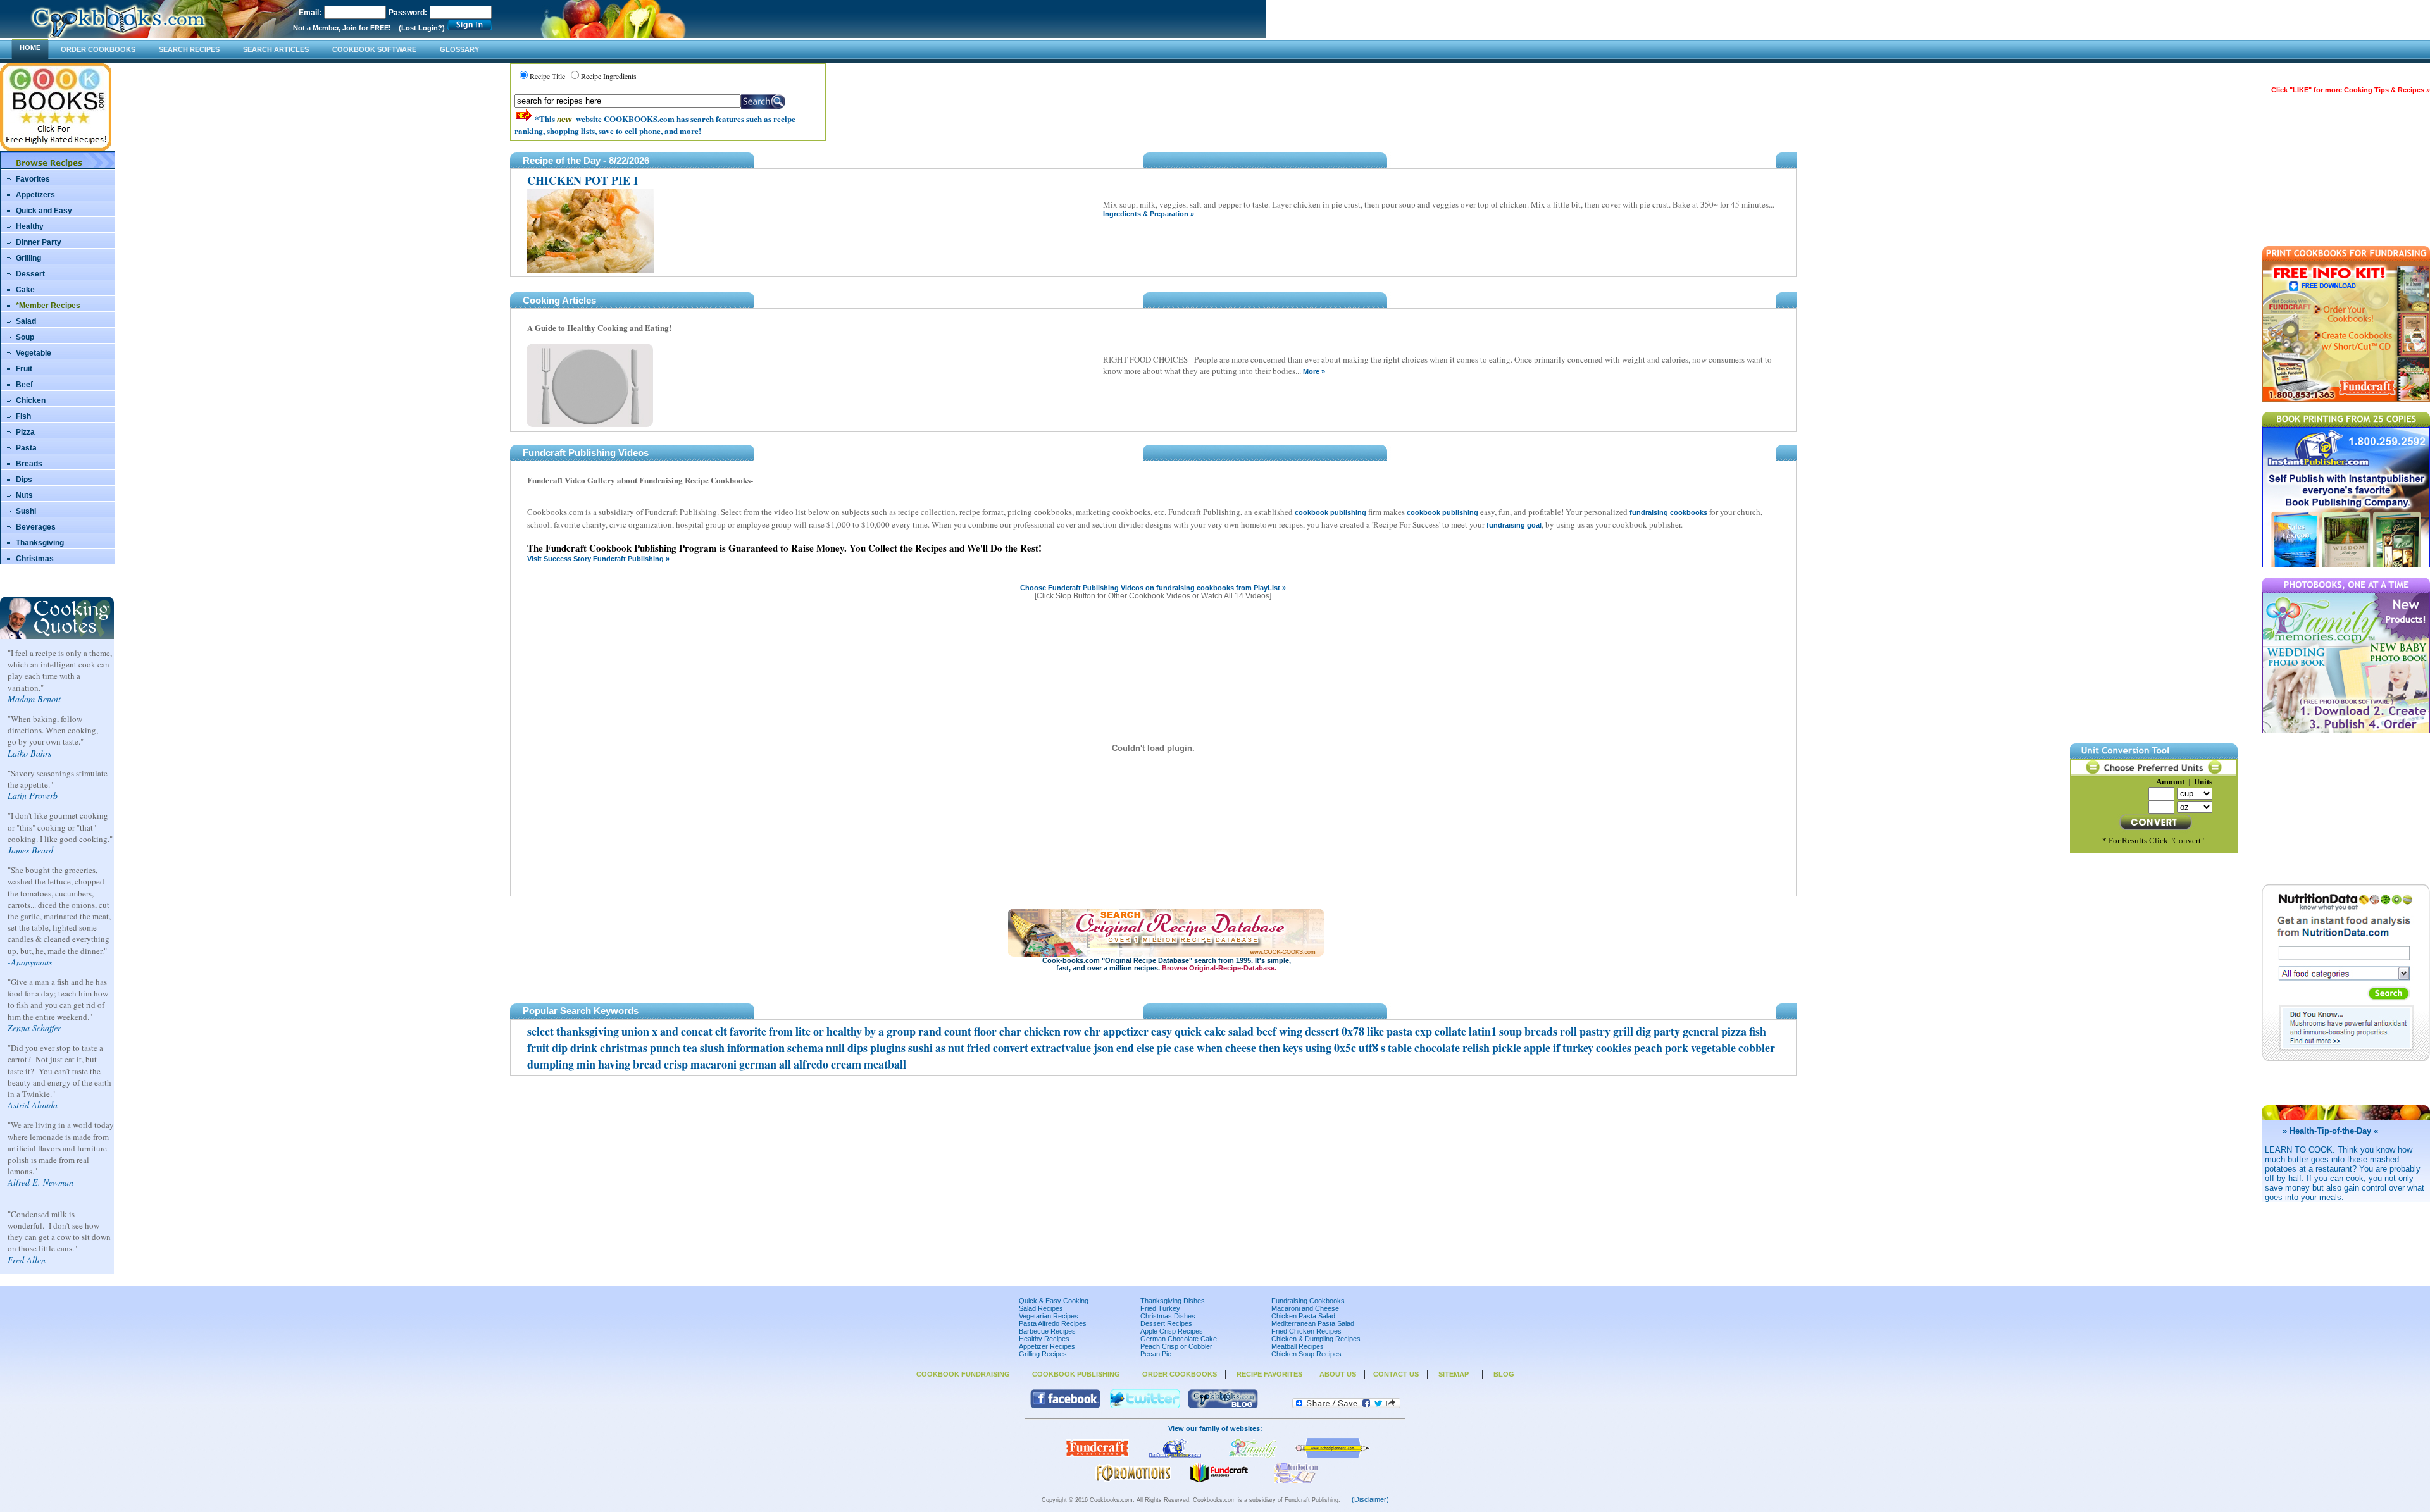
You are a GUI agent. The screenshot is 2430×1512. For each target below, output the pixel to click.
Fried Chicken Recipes (1306, 1331)
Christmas (35, 559)
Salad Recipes (1041, 1308)
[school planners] (1333, 1456)
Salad (26, 321)
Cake (25, 290)
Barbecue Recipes (1047, 1331)
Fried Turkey (1160, 1308)
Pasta (26, 448)
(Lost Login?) (422, 28)
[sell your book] (1297, 1480)
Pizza (25, 432)
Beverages (36, 527)
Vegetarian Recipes (1049, 1316)
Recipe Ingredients (609, 76)
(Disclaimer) (1370, 1499)
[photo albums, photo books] (1253, 1456)
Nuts (24, 495)
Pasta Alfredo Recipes (1053, 1323)
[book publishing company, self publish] (1175, 1456)
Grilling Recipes (1043, 1354)
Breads (29, 464)
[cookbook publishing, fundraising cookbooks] (1097, 1456)
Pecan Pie (1156, 1354)
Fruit (24, 369)
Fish (23, 416)
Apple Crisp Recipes (1172, 1331)
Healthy (30, 226)
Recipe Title (547, 76)
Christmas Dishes (1168, 1316)
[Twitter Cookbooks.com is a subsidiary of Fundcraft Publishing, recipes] (1145, 1406)
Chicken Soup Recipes (1306, 1354)
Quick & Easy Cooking (1054, 1301)
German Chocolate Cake (1179, 1339)
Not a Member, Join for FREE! (342, 28)
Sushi (26, 511)
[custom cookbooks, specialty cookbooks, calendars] (1133, 1480)
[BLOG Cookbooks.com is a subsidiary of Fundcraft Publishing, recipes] (1223, 1406)
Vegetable (34, 353)
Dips (24, 480)
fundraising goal (1514, 525)
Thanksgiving (40, 543)
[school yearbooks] (1219, 1480)
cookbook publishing (1330, 512)
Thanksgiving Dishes (1173, 1301)
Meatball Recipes (1298, 1346)
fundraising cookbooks (1668, 512)
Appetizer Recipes (1047, 1346)
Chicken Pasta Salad (1303, 1316)
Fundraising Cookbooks (1308, 1301)
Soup (25, 337)
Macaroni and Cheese (1305, 1308)
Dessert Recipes (1166, 1323)
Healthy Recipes (1044, 1339)
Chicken (31, 400)
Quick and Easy (44, 211)
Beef (24, 385)
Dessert (30, 274)
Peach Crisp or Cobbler (1176, 1346)
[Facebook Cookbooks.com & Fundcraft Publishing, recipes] (1065, 1406)
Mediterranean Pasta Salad (1313, 1323)
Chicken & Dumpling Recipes (1316, 1339)
